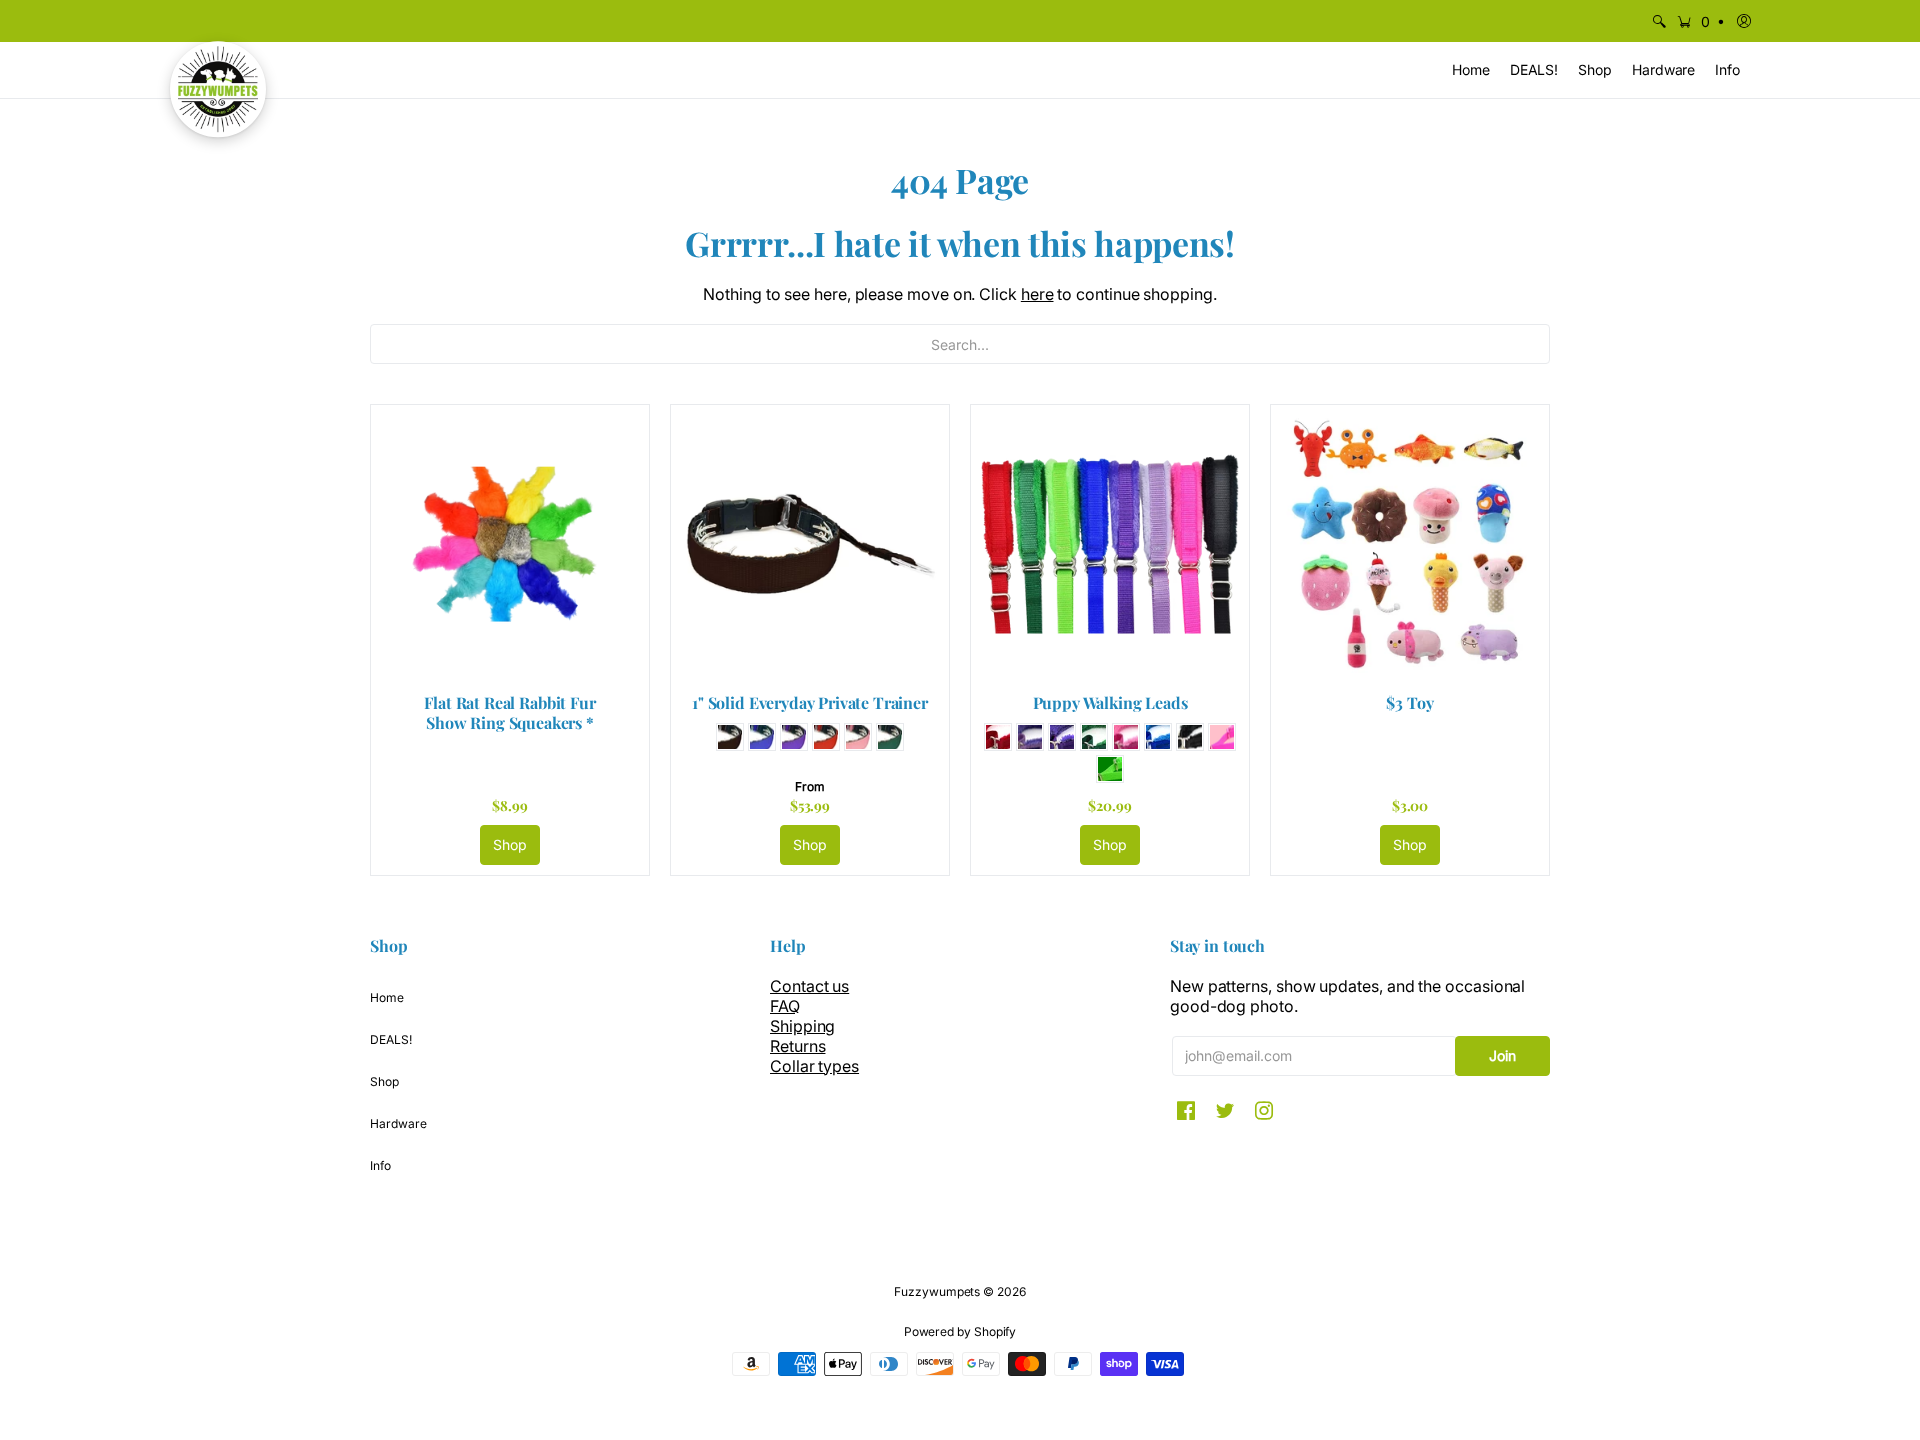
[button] (1699, 21)
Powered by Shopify (960, 1331)
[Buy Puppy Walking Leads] (1110, 544)
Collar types (814, 1066)
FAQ (785, 1006)
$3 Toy (1409, 702)
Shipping (802, 1026)
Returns (797, 1046)
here (1037, 294)
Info (380, 1165)
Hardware (398, 1123)
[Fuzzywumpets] (218, 89)
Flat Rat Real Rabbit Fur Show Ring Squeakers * (509, 712)
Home (387, 997)
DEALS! (391, 1039)
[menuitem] (1659, 21)
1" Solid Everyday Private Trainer (810, 702)
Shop (510, 844)
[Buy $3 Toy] (1410, 544)
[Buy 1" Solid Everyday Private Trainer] (810, 544)
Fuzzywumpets (937, 1291)
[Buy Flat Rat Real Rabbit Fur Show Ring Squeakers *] (510, 544)
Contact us (809, 986)
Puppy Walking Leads (1110, 702)
